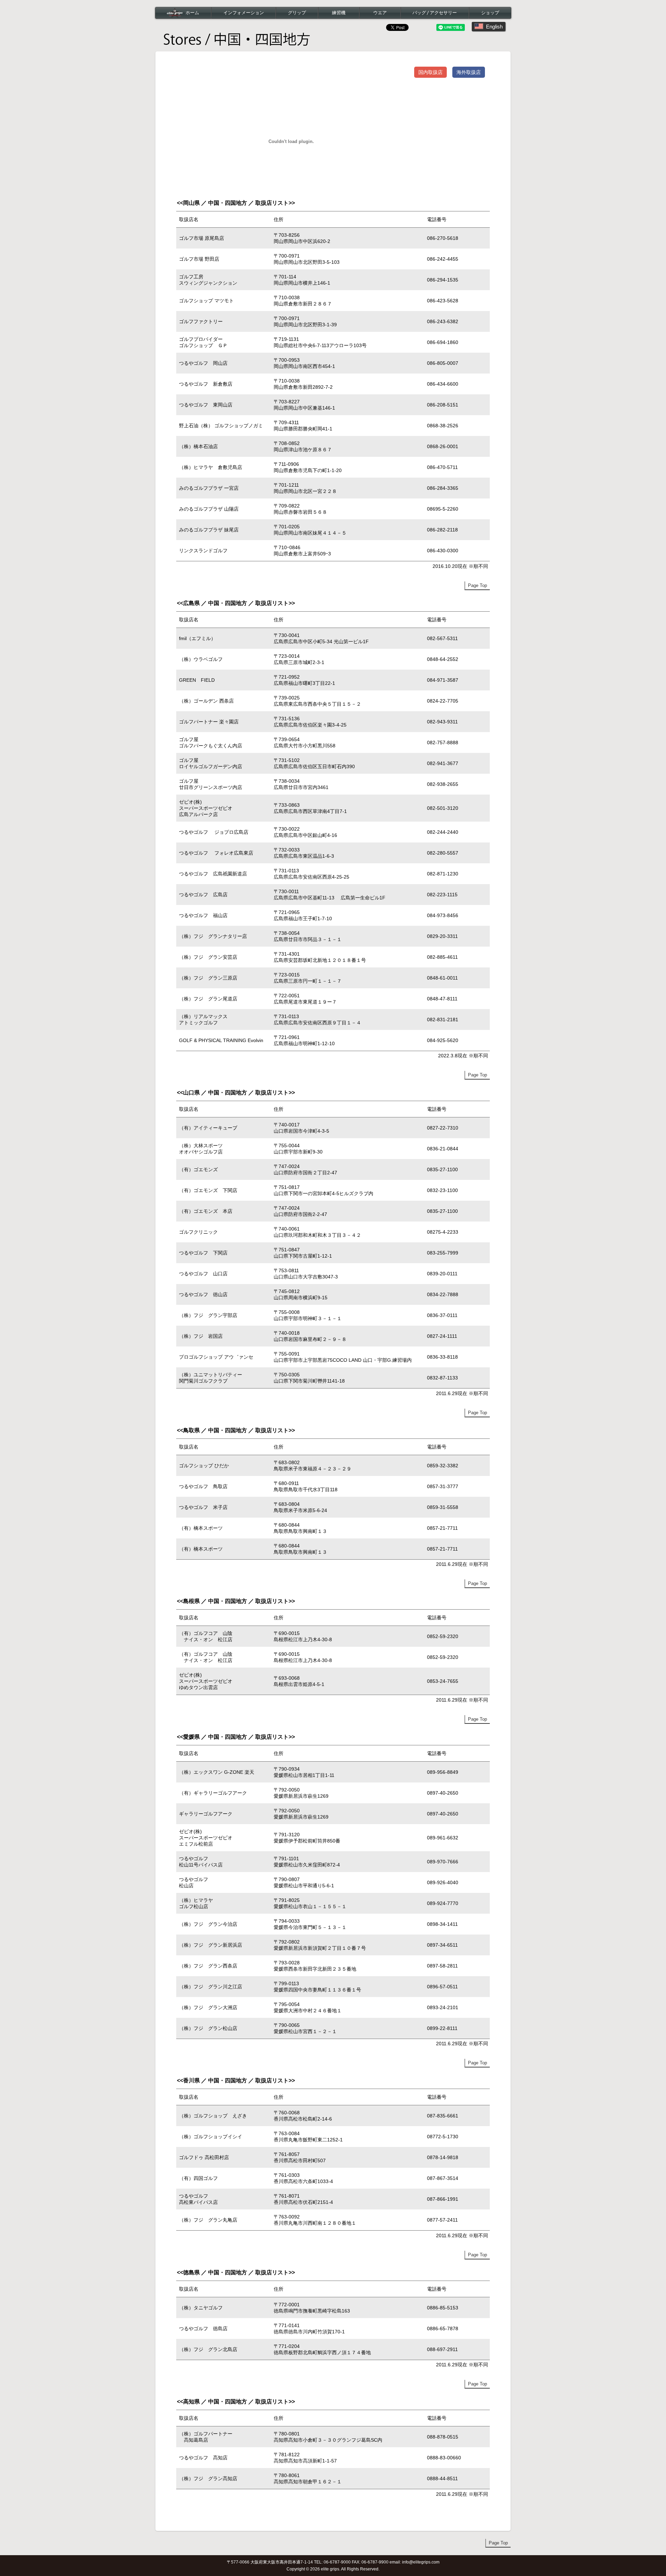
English (494, 27)
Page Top (477, 585)
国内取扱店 (430, 72)
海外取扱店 (469, 72)
